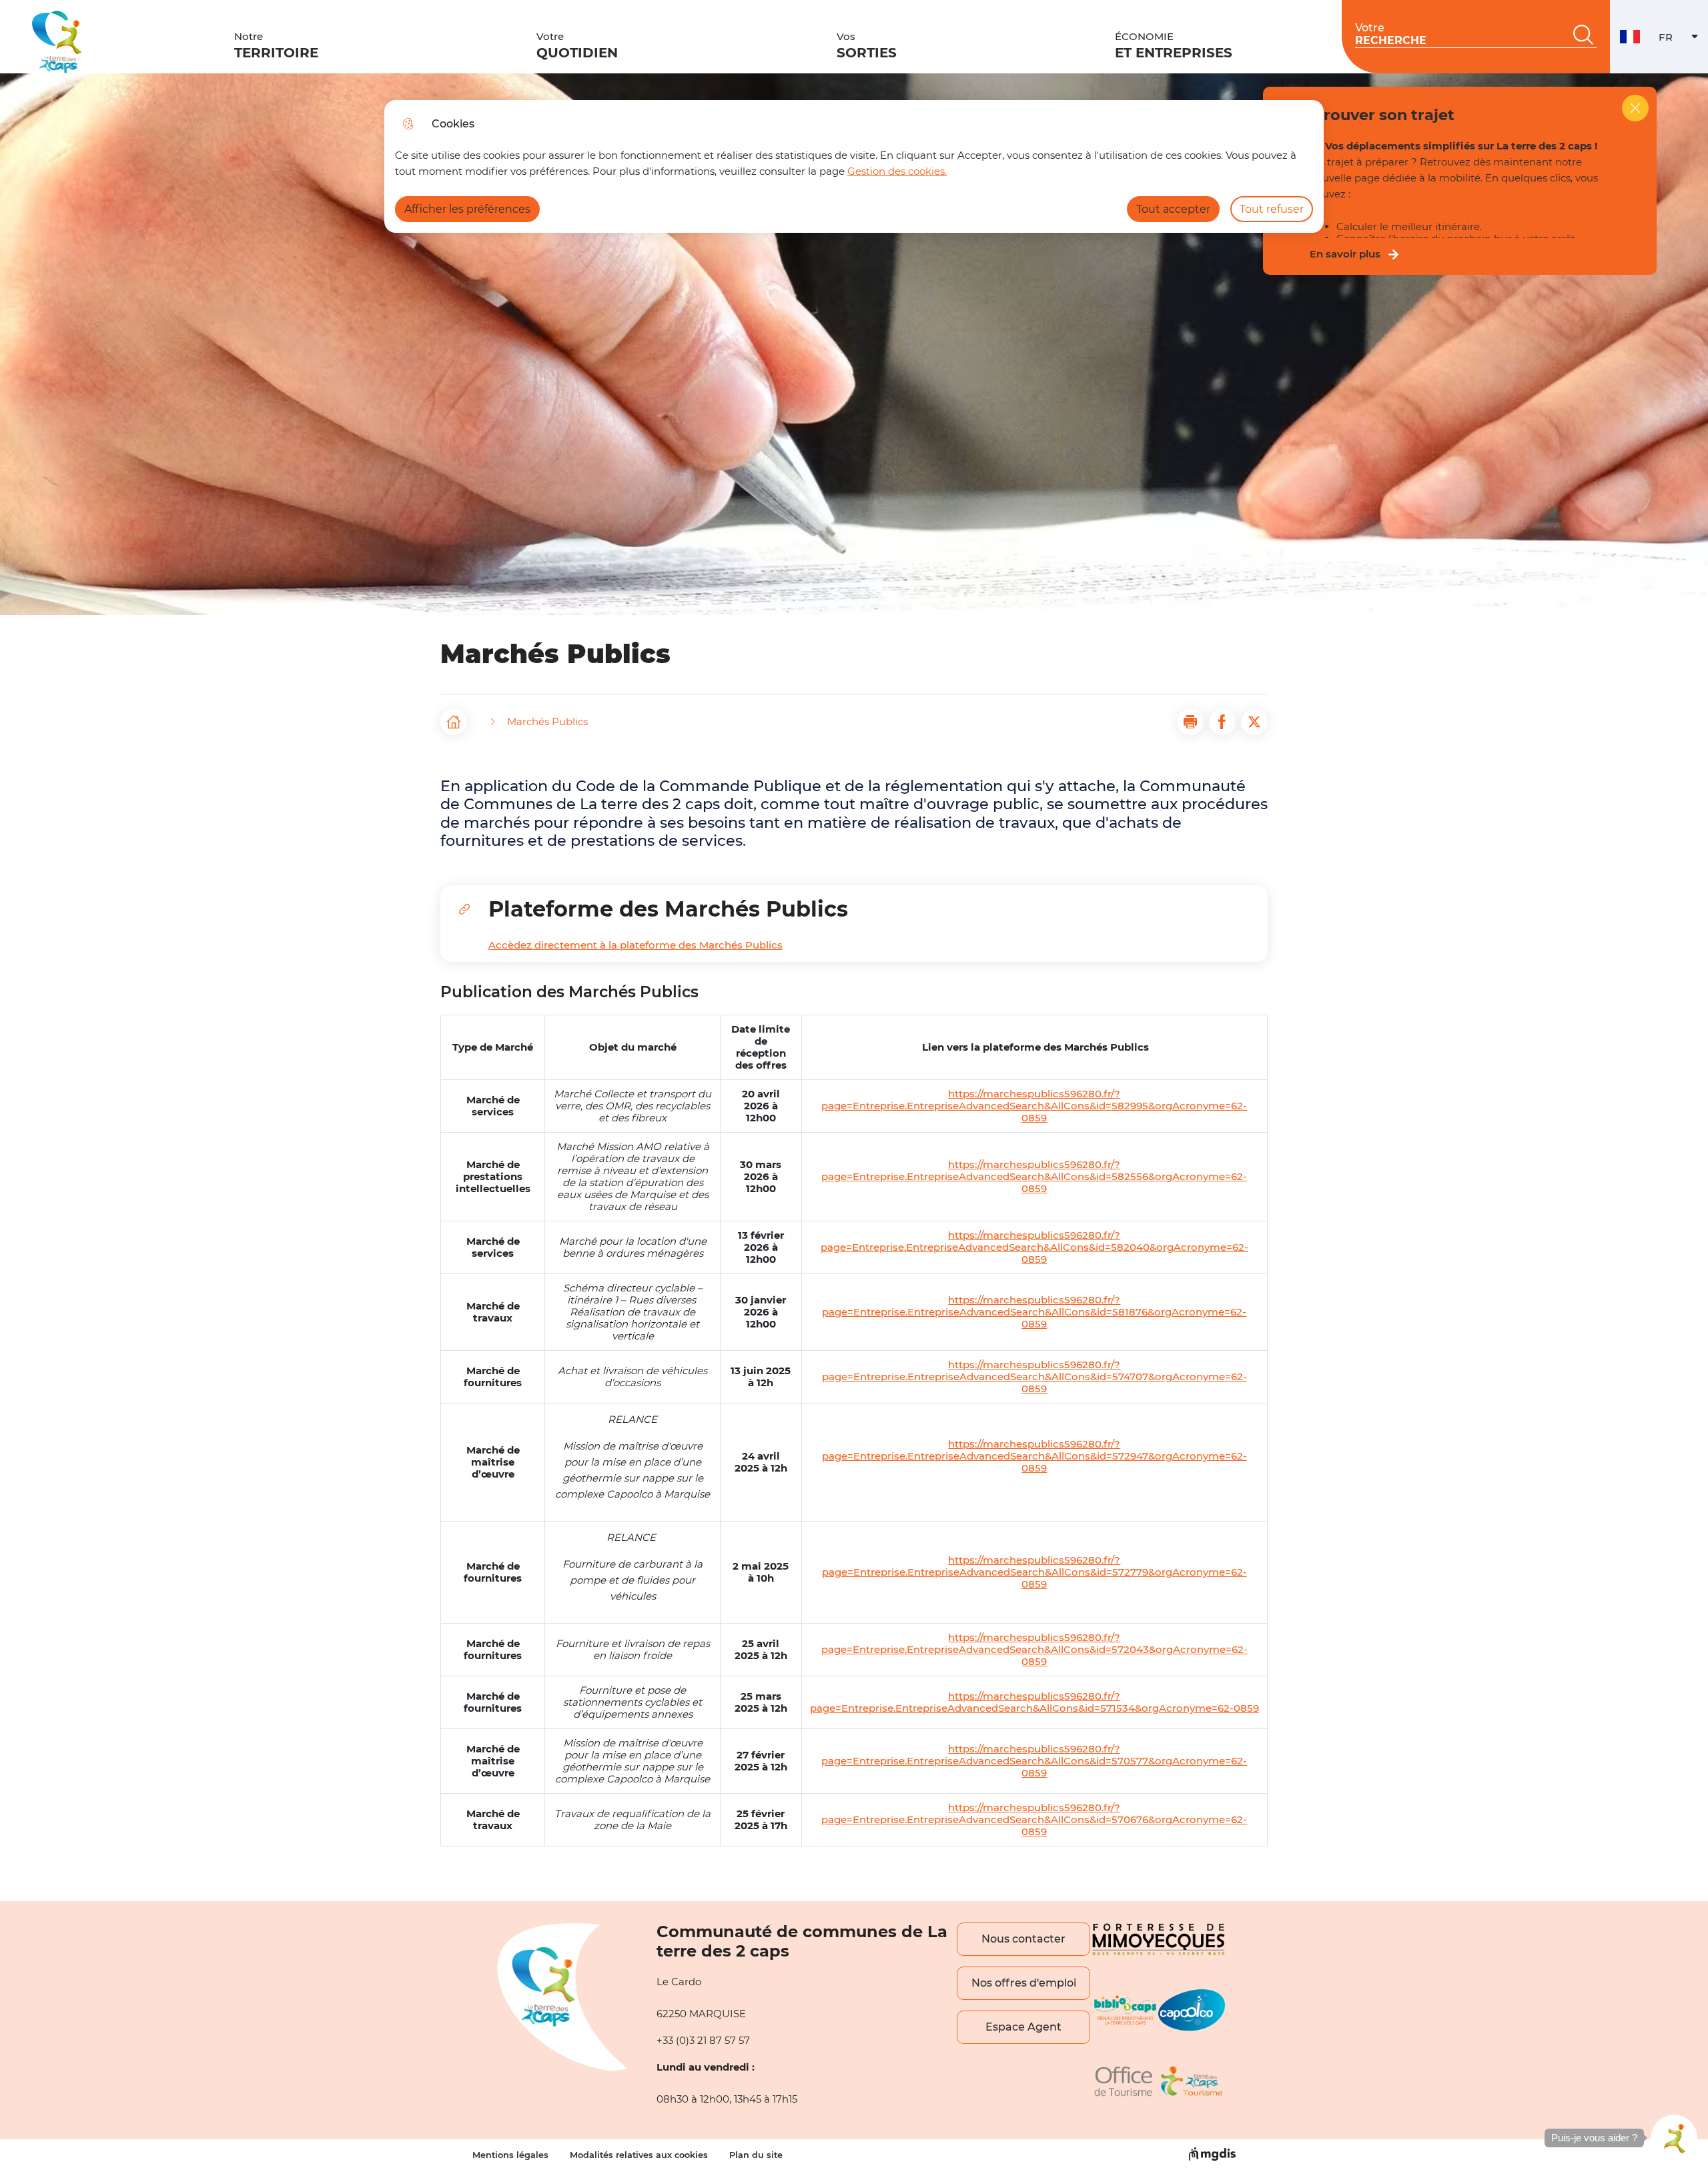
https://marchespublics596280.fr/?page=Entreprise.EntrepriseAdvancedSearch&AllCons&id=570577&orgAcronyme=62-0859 (1034, 1761)
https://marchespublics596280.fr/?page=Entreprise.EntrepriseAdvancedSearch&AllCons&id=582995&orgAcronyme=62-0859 (1034, 1106)
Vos (867, 45)
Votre (577, 45)
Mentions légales (510, 2155)
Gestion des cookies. (897, 171)
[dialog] (854, 166)
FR (1683, 40)
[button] (1190, 722)
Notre (276, 45)
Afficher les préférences (467, 209)
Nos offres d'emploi (1024, 1983)
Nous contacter (1023, 1939)
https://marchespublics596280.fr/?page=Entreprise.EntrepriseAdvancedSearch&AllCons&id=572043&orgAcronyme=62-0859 (1034, 1650)
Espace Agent (1023, 2027)
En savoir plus (1345, 254)
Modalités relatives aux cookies (639, 2155)
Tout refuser (1272, 209)
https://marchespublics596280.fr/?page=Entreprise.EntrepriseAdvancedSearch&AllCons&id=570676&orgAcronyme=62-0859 (1034, 1820)
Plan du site (756, 2155)
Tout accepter (1173, 209)
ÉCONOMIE (1174, 45)
